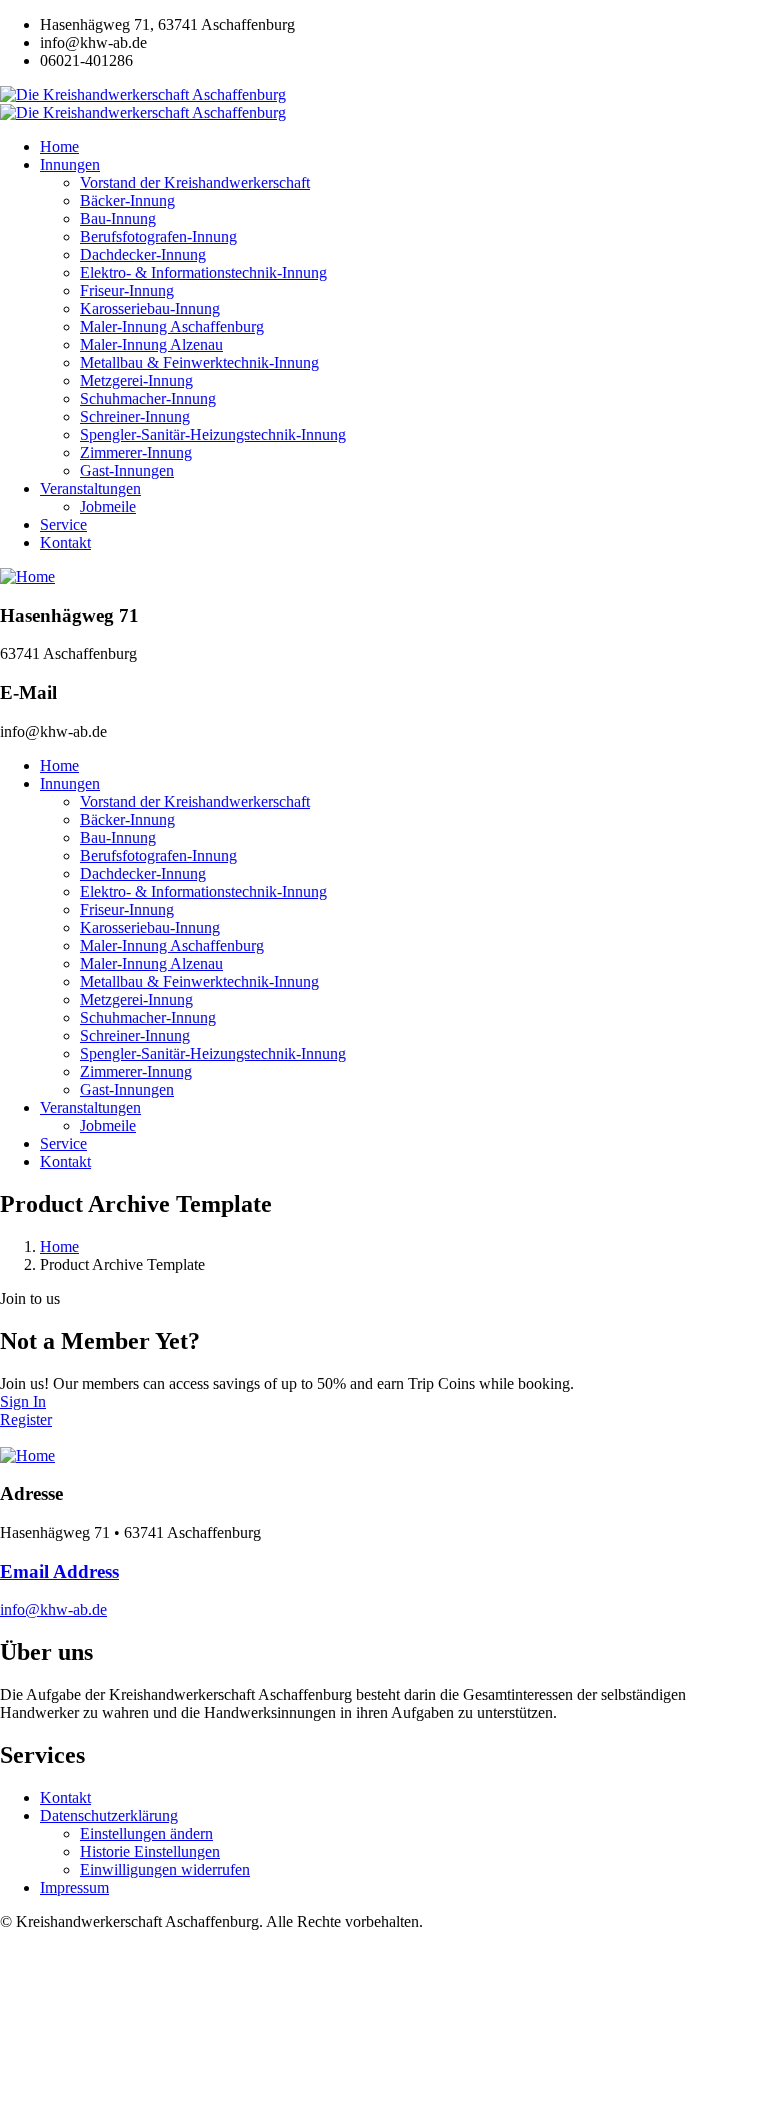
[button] (146, 1833)
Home (59, 1246)
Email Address (59, 1571)
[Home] (27, 576)
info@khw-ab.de (53, 1609)
